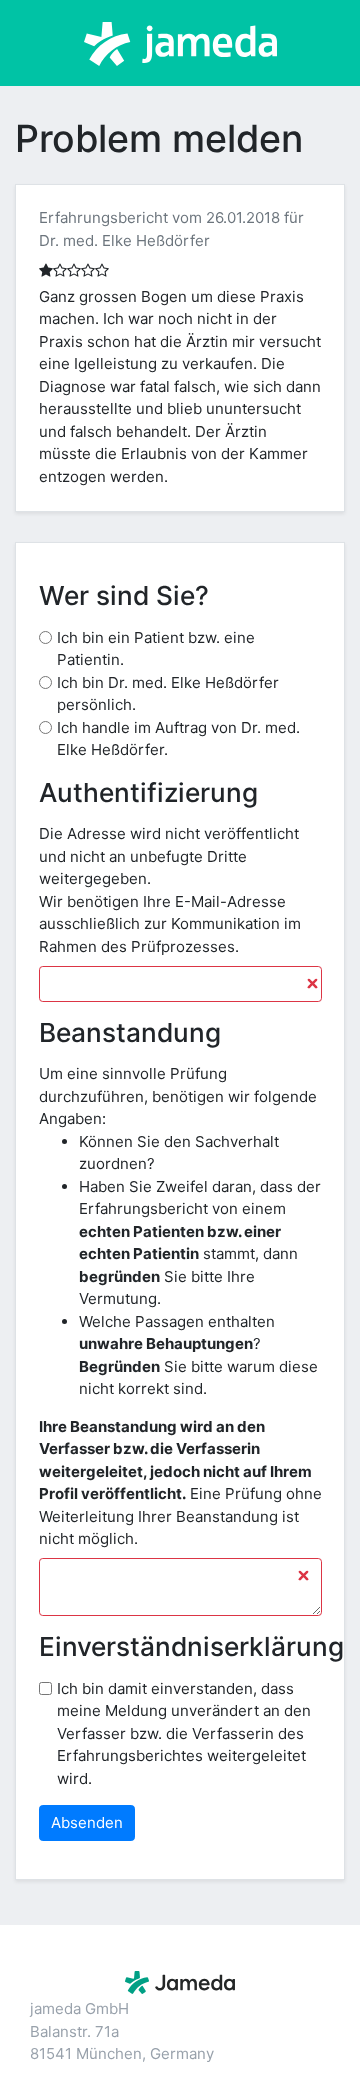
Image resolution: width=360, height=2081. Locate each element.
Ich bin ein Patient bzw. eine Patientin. (156, 649)
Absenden (87, 1822)
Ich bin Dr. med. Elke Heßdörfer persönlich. (168, 694)
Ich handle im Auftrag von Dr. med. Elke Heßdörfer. (178, 739)
